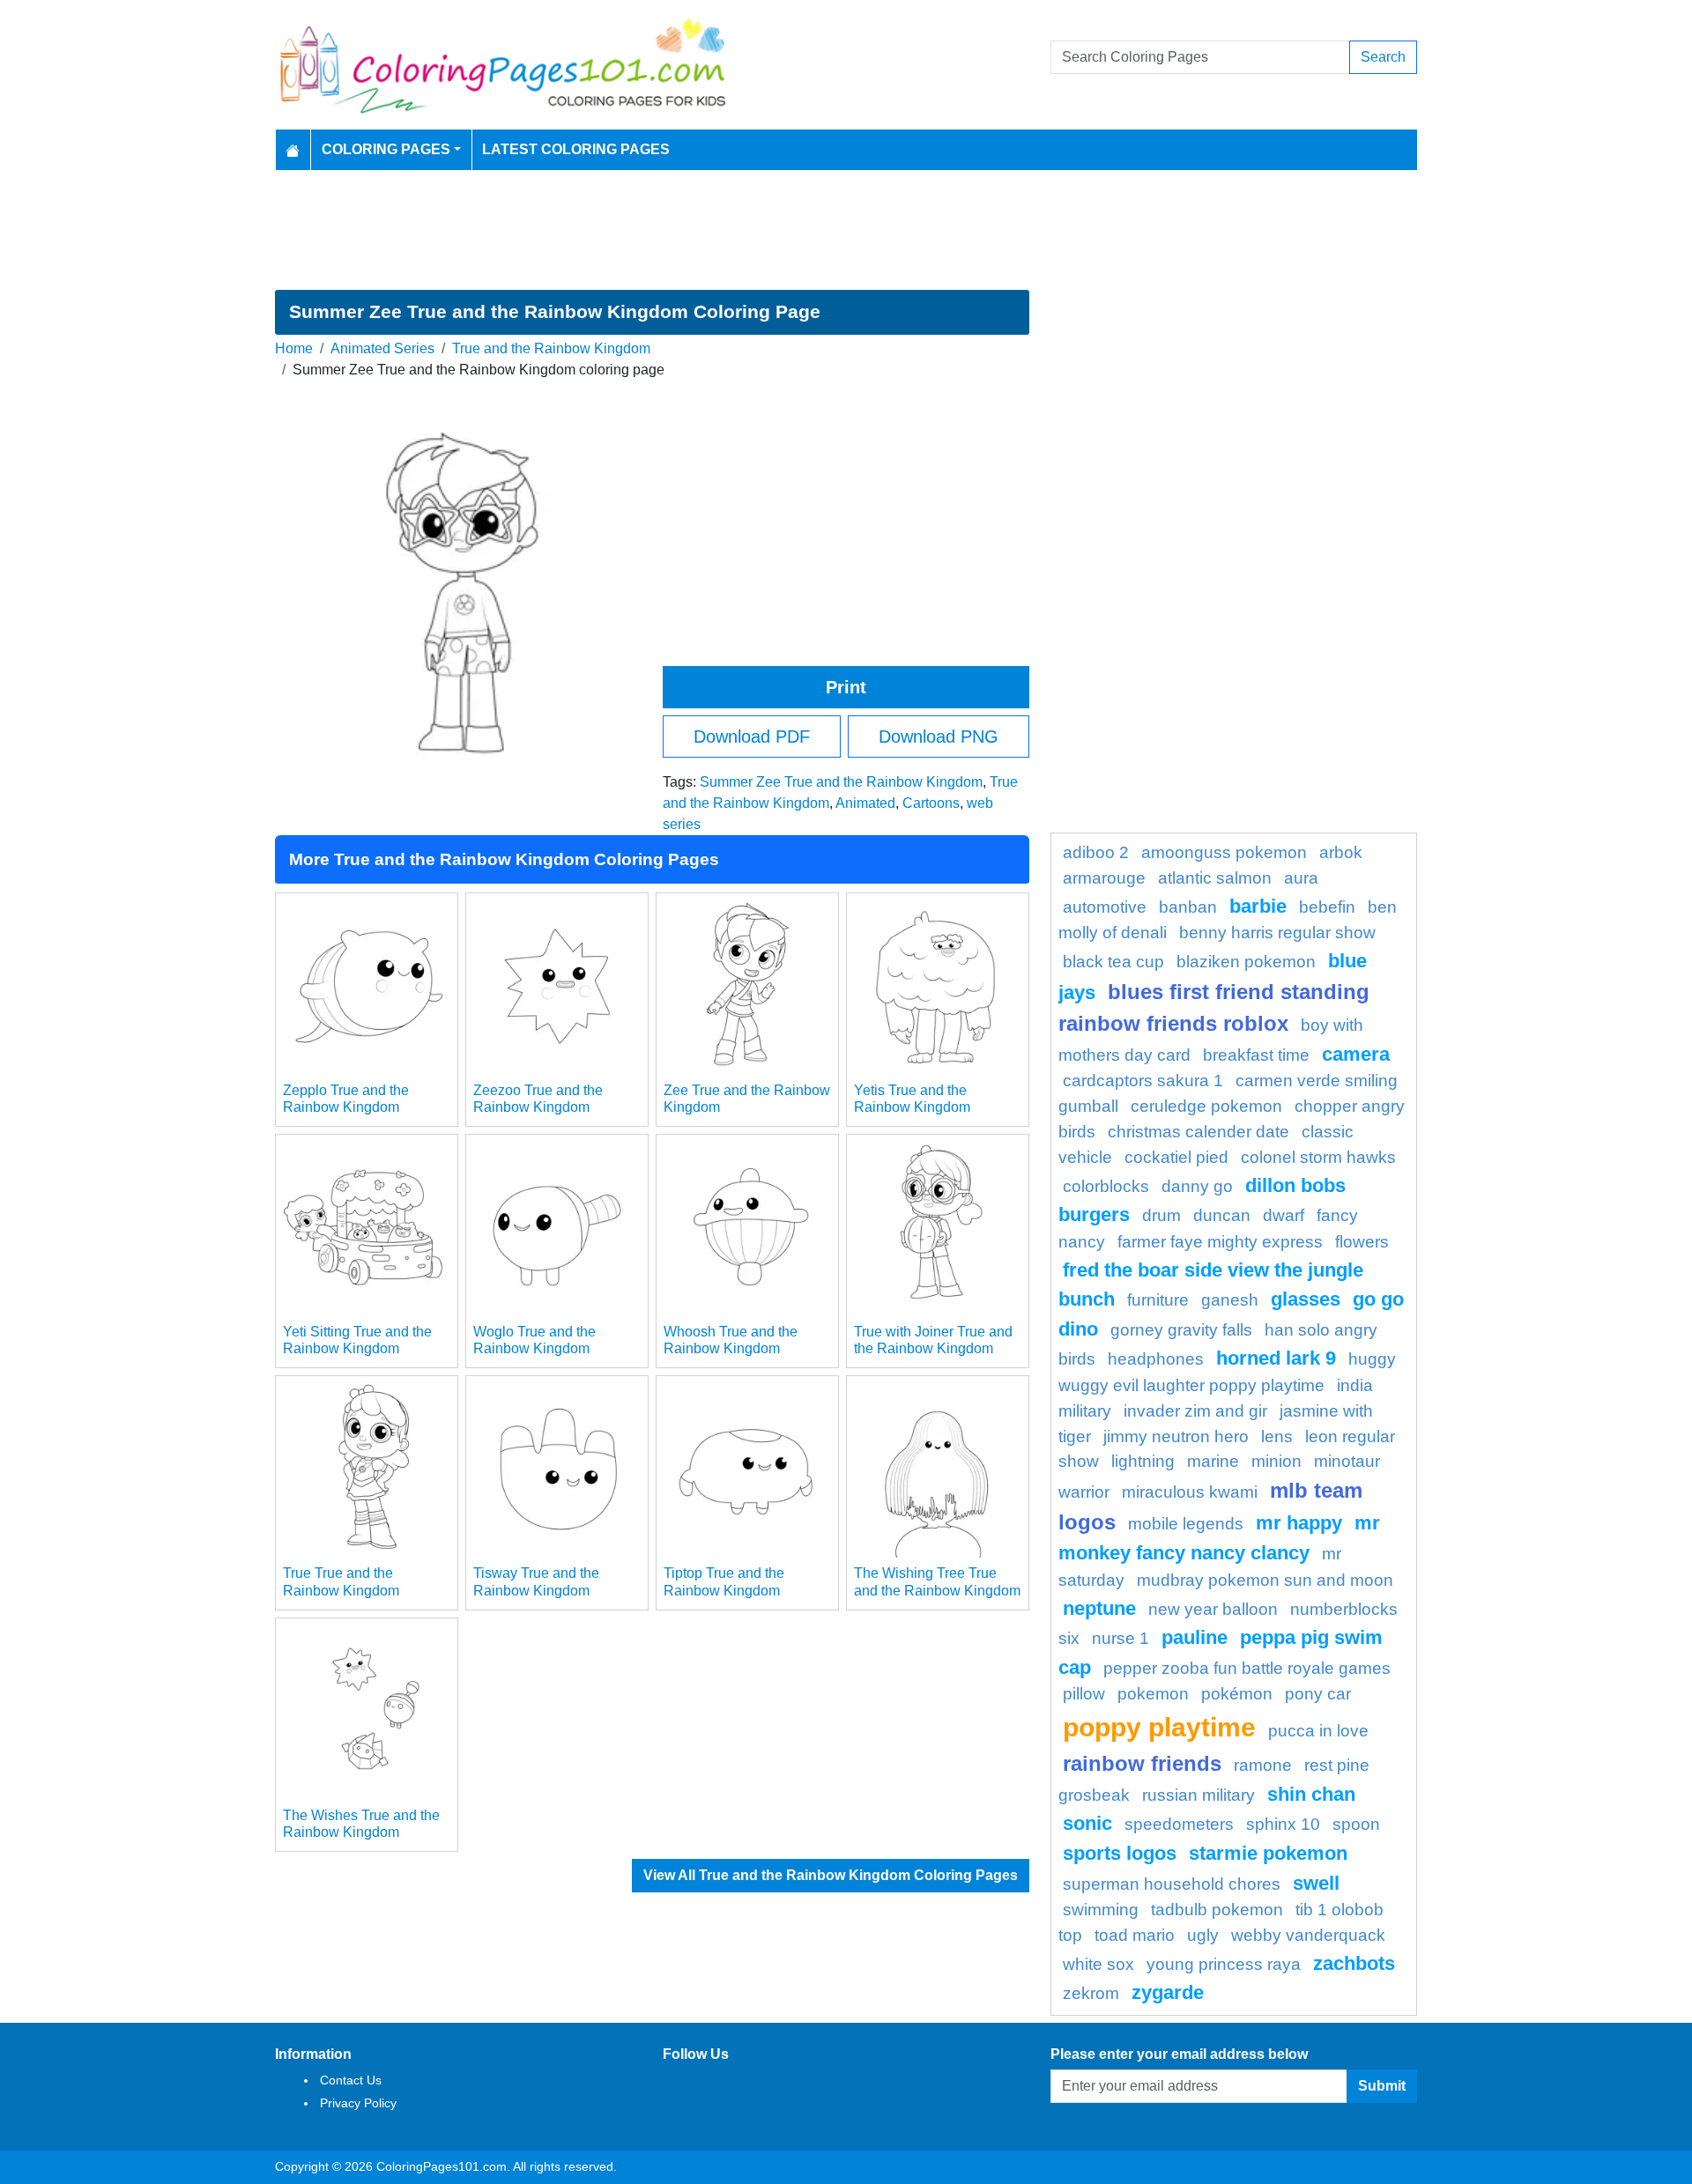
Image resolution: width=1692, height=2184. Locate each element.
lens (1277, 1436)
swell (1316, 1883)
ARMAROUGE (1104, 878)
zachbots (1354, 1963)
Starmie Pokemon (1268, 1853)
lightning (1143, 1461)
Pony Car (1318, 1694)
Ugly (1203, 1935)
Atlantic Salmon (1215, 878)
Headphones (1156, 1359)
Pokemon (1153, 1694)
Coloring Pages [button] (386, 149)
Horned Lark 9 (1276, 1358)
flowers (1362, 1242)
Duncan (1222, 1215)
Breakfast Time (1256, 1055)
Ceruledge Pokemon (1206, 1106)
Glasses (1306, 1299)
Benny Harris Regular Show (1277, 933)
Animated (865, 803)
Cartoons (931, 803)
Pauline (1195, 1637)
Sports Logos (1120, 1853)
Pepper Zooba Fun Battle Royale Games (1247, 1668)
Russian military (1198, 1795)
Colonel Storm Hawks (1318, 1157)
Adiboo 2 (1096, 852)
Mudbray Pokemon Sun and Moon (1265, 1580)
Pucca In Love (1318, 1731)
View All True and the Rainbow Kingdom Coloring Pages (831, 1875)
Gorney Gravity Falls (1181, 1330)
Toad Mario (1135, 1935)
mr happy (1299, 1523)
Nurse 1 (1121, 1638)
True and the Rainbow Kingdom (551, 348)
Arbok (1341, 852)
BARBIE (1258, 906)
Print (846, 687)
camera (1356, 1054)
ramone (1263, 1765)
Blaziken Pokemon (1246, 962)
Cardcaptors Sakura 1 (1143, 1081)
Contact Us (351, 2080)
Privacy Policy (358, 2103)
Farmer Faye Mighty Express (1220, 1242)
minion (1276, 1461)
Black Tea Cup (1113, 962)
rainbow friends (1142, 1763)
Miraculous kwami (1190, 1492)
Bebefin (1327, 907)
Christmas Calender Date (1198, 1132)
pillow (1084, 1694)
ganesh (1230, 1300)
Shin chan (1311, 1794)
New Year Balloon (1213, 1609)
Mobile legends (1186, 1524)
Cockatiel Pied (1176, 1157)
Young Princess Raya (1224, 1964)
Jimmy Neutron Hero (1176, 1436)
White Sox (1098, 1964)
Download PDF (752, 737)
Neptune (1099, 1608)
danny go (1197, 1186)
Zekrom (1091, 1993)
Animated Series (382, 348)
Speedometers (1179, 1824)
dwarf (1284, 1215)
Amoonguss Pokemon (1224, 852)
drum (1161, 1215)
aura (1301, 878)
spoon (1356, 1824)
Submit (1382, 2086)
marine (1213, 1461)
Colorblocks (1106, 1186)
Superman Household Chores (1172, 1884)
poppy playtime (1159, 1727)
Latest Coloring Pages (576, 149)
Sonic (1087, 1823)
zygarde (1168, 1992)
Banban (1188, 907)
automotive (1105, 907)
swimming (1101, 1910)
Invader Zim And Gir (1195, 1411)
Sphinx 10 (1283, 1824)
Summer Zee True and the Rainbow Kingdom (841, 782)
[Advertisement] (846, 230)
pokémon (1237, 1694)
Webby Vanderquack (1308, 1935)
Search (1383, 57)
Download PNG (939, 737)
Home (294, 348)
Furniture (1158, 1300)
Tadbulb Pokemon (1217, 1910)
